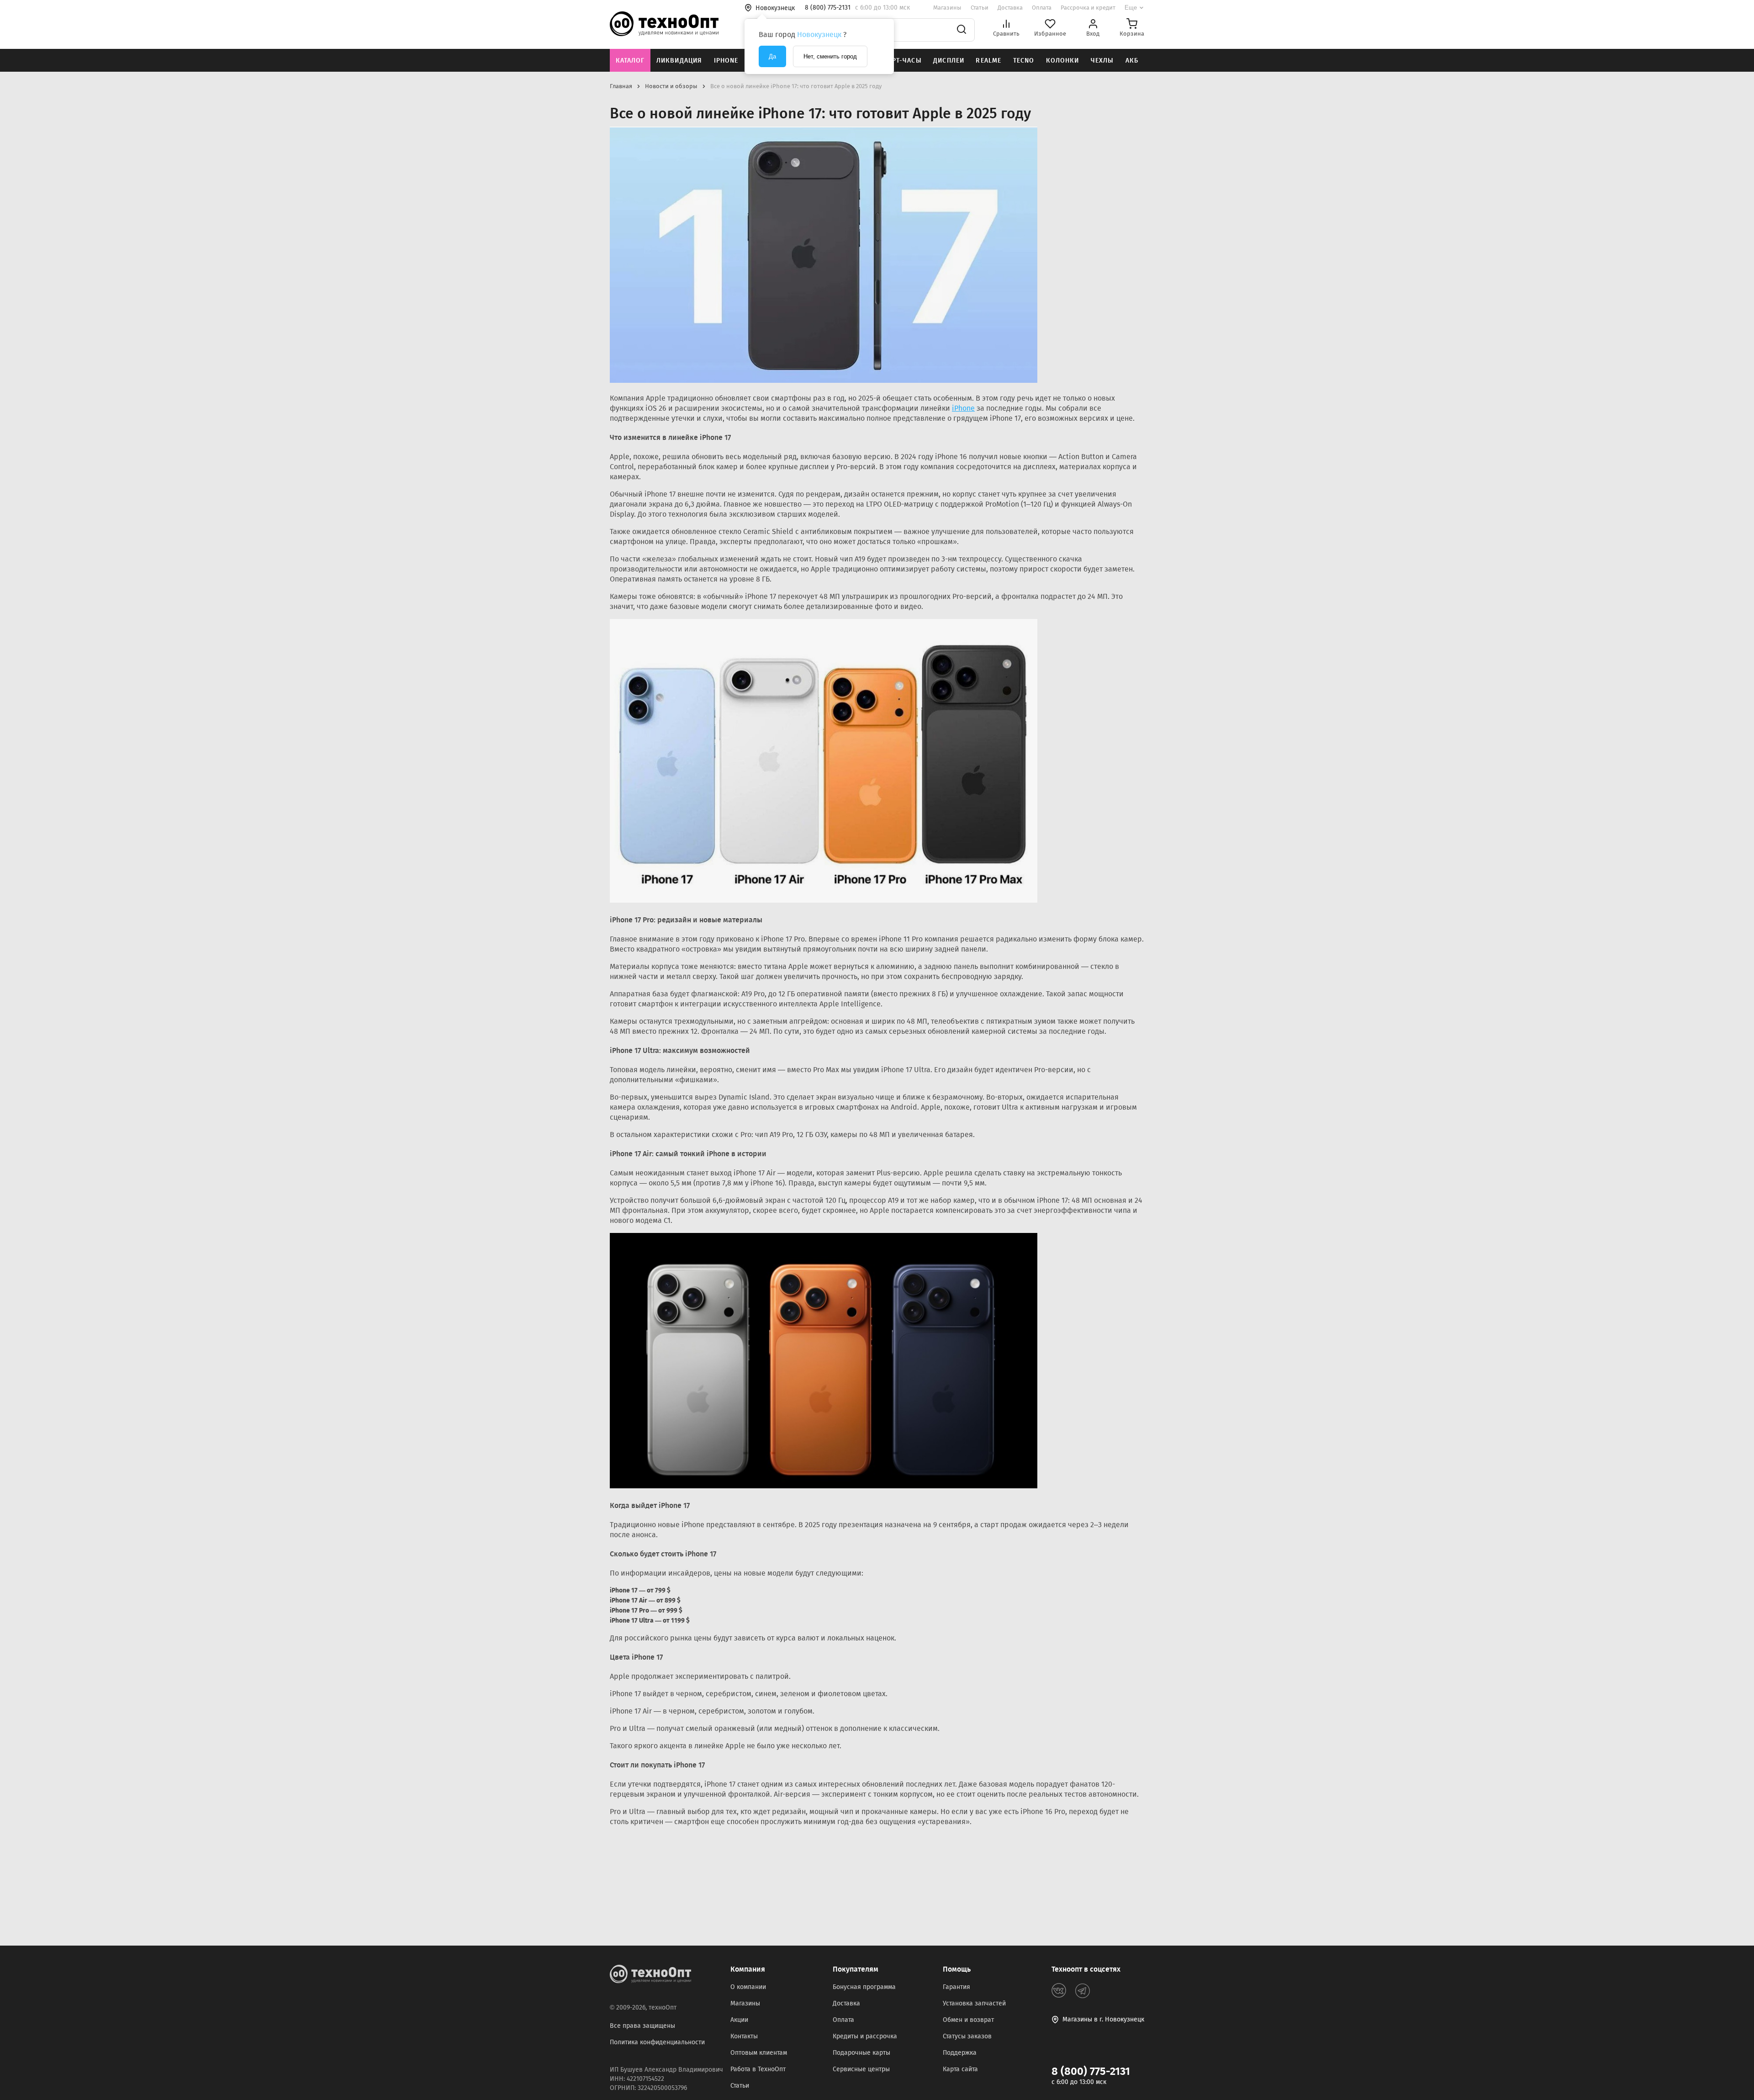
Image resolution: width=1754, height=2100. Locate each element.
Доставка (1010, 8)
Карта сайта (960, 2069)
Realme (988, 61)
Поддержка (960, 2053)
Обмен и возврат (968, 2020)
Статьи (980, 8)
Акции (739, 2020)
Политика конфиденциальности (657, 2042)
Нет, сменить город (830, 56)
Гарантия (956, 1987)
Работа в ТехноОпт (758, 2069)
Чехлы (1102, 61)
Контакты (744, 2036)
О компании (748, 1987)
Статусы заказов (967, 2036)
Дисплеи (949, 61)
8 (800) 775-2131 (1091, 2071)
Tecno (1024, 61)
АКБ (1132, 61)
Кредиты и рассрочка (865, 2036)
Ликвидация (679, 61)
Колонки (1063, 61)
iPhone (726, 61)
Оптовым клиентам (759, 2053)
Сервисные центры (861, 2069)
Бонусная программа (864, 1987)
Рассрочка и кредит (1088, 8)
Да (772, 56)
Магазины (947, 8)
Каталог (630, 61)
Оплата (1042, 8)
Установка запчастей (974, 2003)
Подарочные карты (861, 2053)
